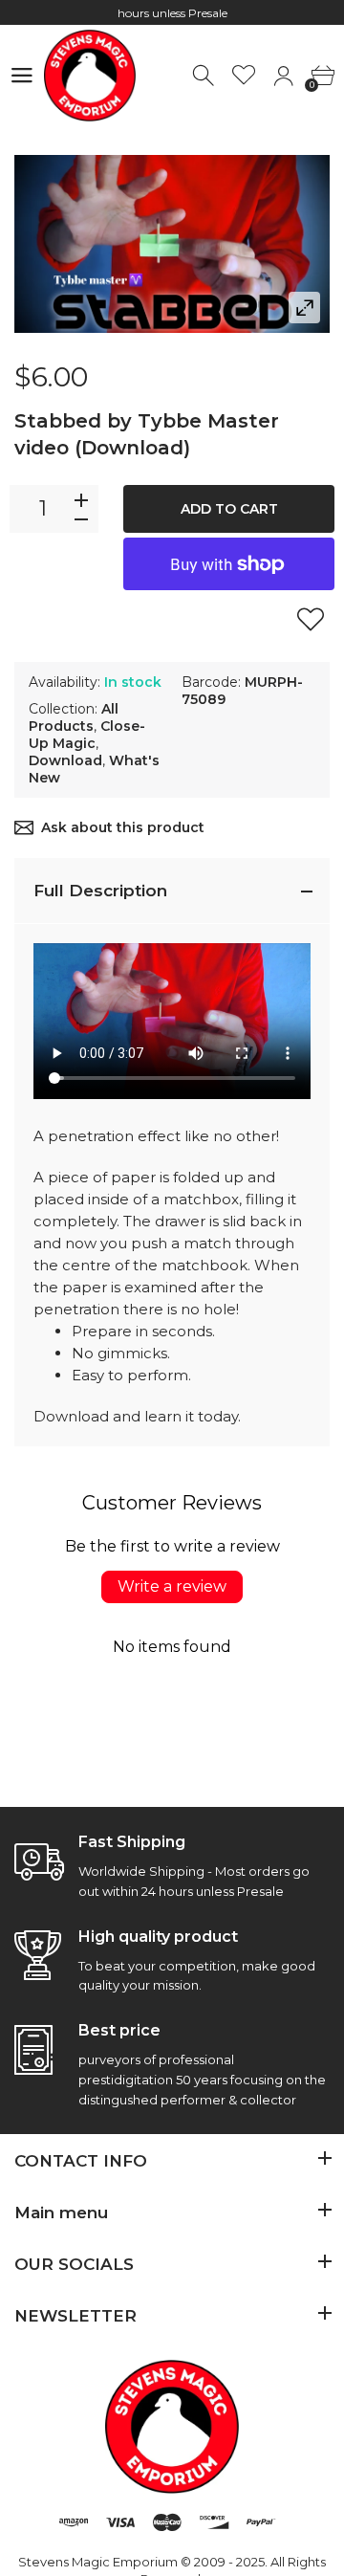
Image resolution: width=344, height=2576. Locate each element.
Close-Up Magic (87, 735)
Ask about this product (123, 827)
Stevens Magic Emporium (98, 2562)
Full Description (100, 891)
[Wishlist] (244, 76)
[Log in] (283, 76)
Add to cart (229, 509)
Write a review (172, 1586)
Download (65, 760)
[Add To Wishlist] (311, 619)
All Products (74, 717)
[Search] (205, 76)
